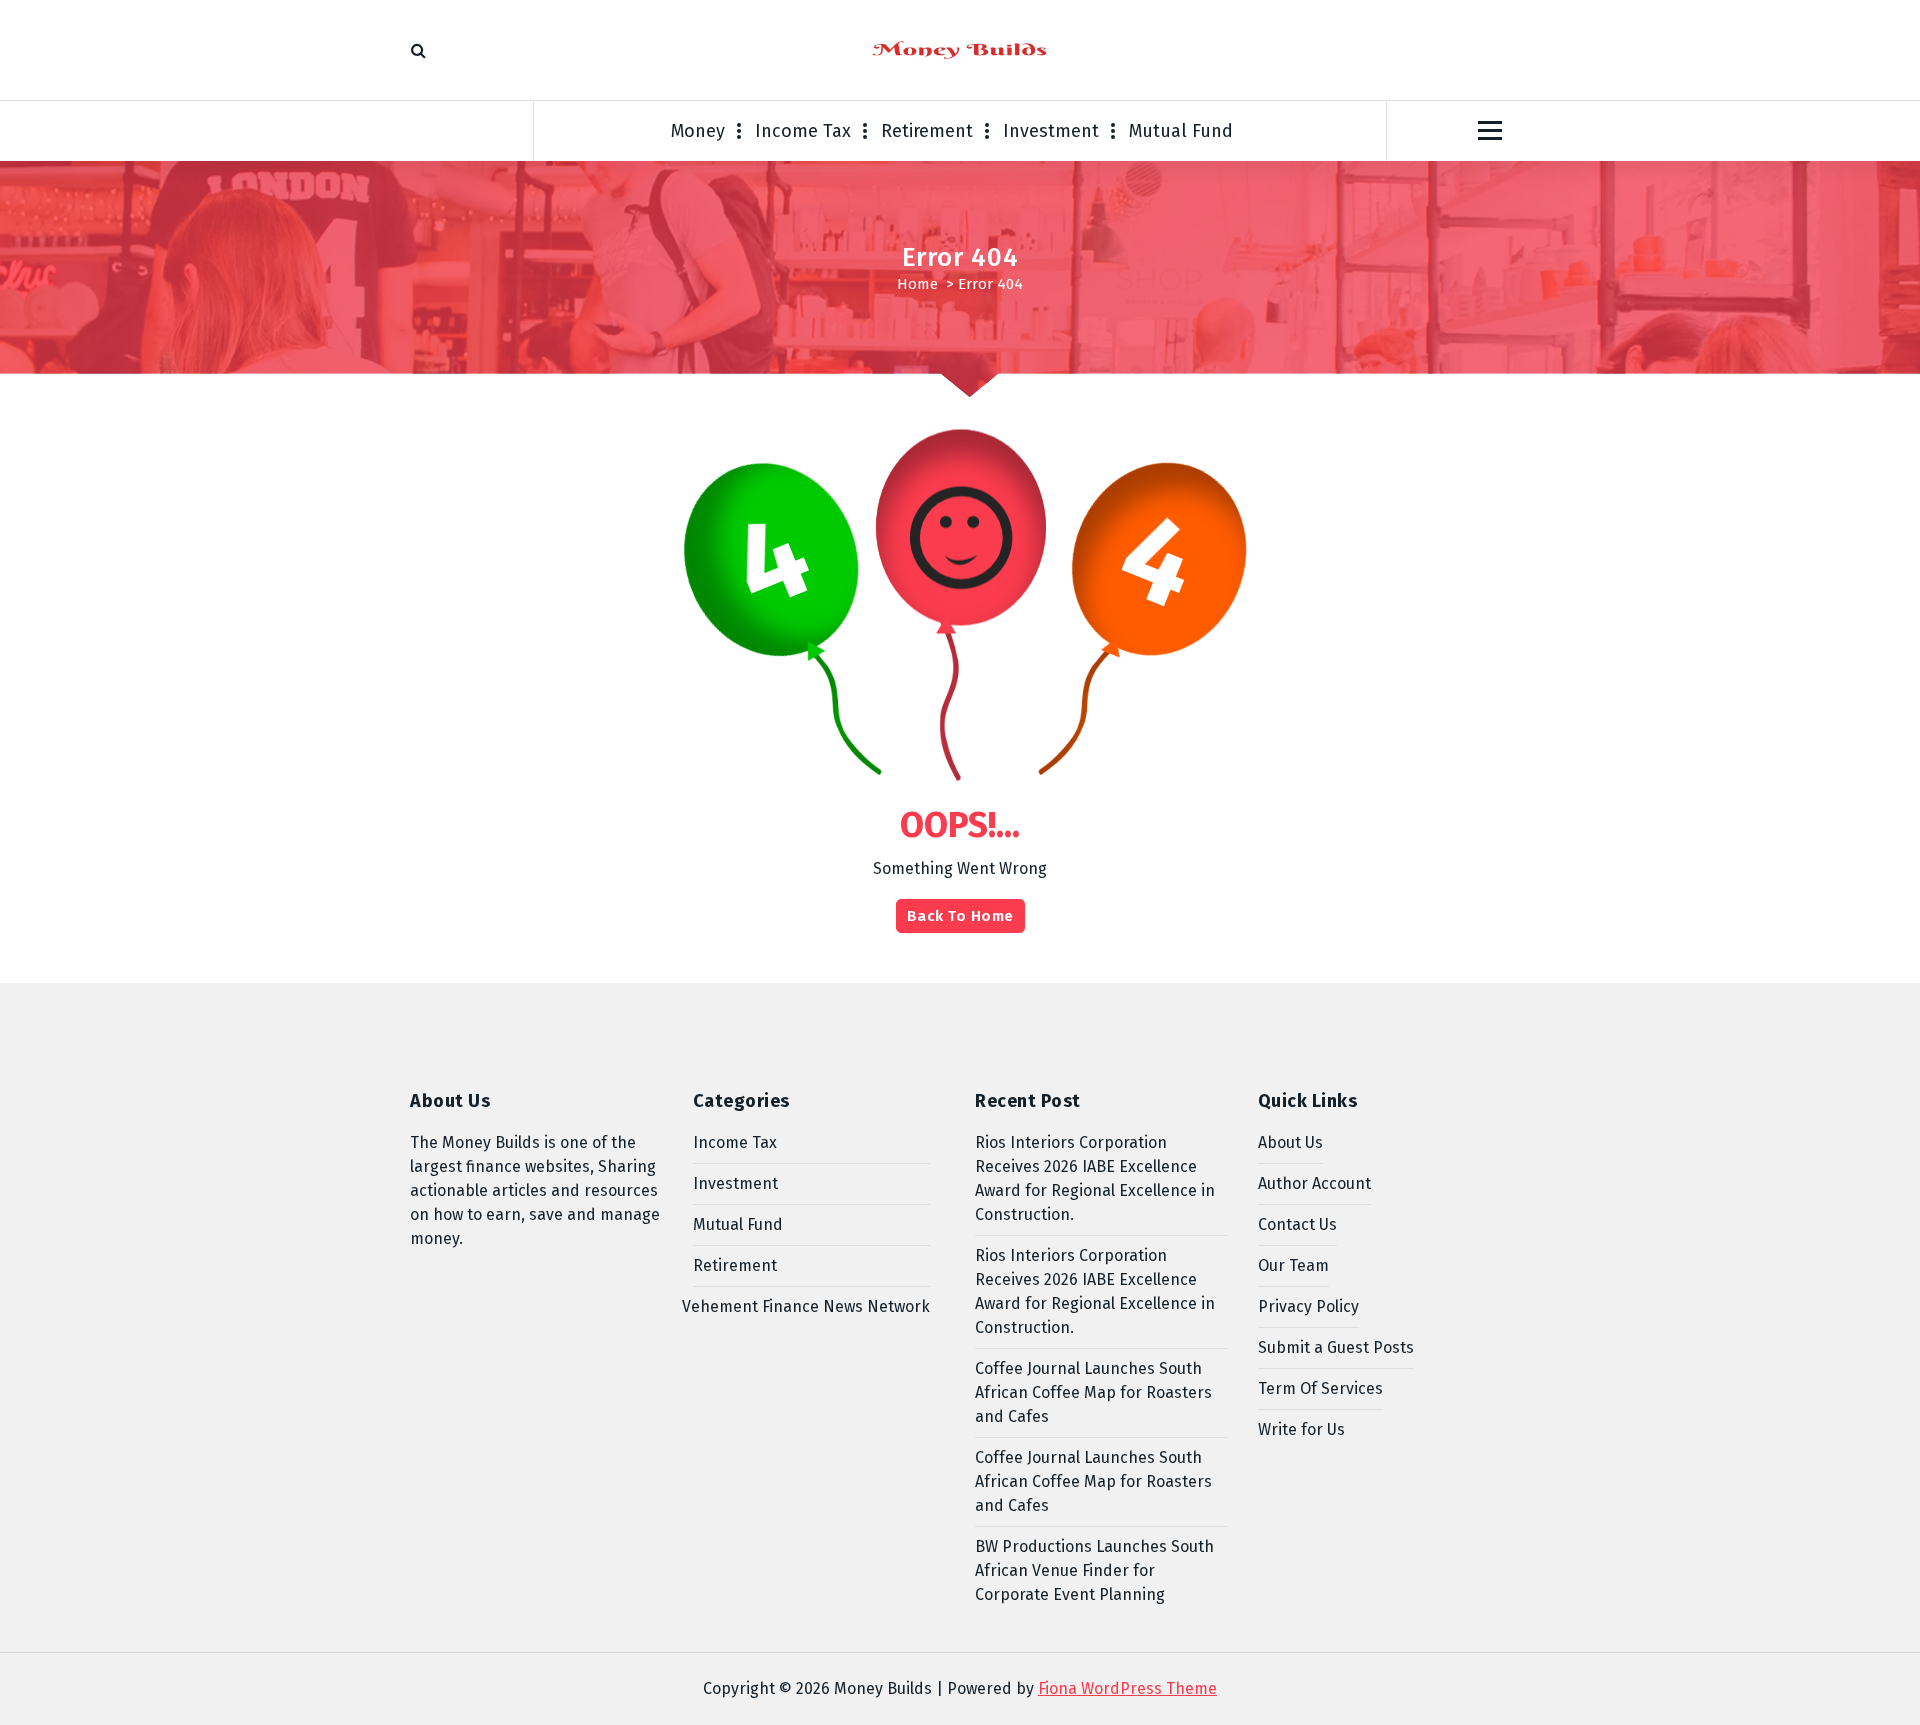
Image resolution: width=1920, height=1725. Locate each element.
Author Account (1314, 1183)
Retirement (927, 131)
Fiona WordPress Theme (1127, 1688)
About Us (1290, 1142)
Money (698, 131)
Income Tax (803, 131)
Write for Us (1301, 1429)
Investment (1051, 131)
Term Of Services (1320, 1388)
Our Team (1293, 1265)
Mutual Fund (1181, 131)
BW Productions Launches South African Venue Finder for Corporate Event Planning (1094, 1570)
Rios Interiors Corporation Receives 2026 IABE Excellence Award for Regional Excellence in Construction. (1095, 1178)
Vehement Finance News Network (806, 1306)
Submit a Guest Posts (1336, 1347)
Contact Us (1297, 1224)
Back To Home (960, 916)
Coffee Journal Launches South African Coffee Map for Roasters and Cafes (1093, 1392)
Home (917, 284)
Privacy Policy (1308, 1306)
